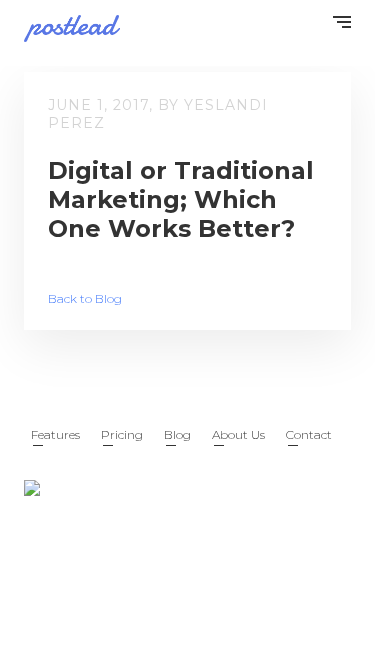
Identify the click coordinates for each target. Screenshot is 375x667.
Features (55, 434)
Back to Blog (85, 298)
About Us (238, 434)
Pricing (122, 434)
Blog (177, 434)
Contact (309, 434)
